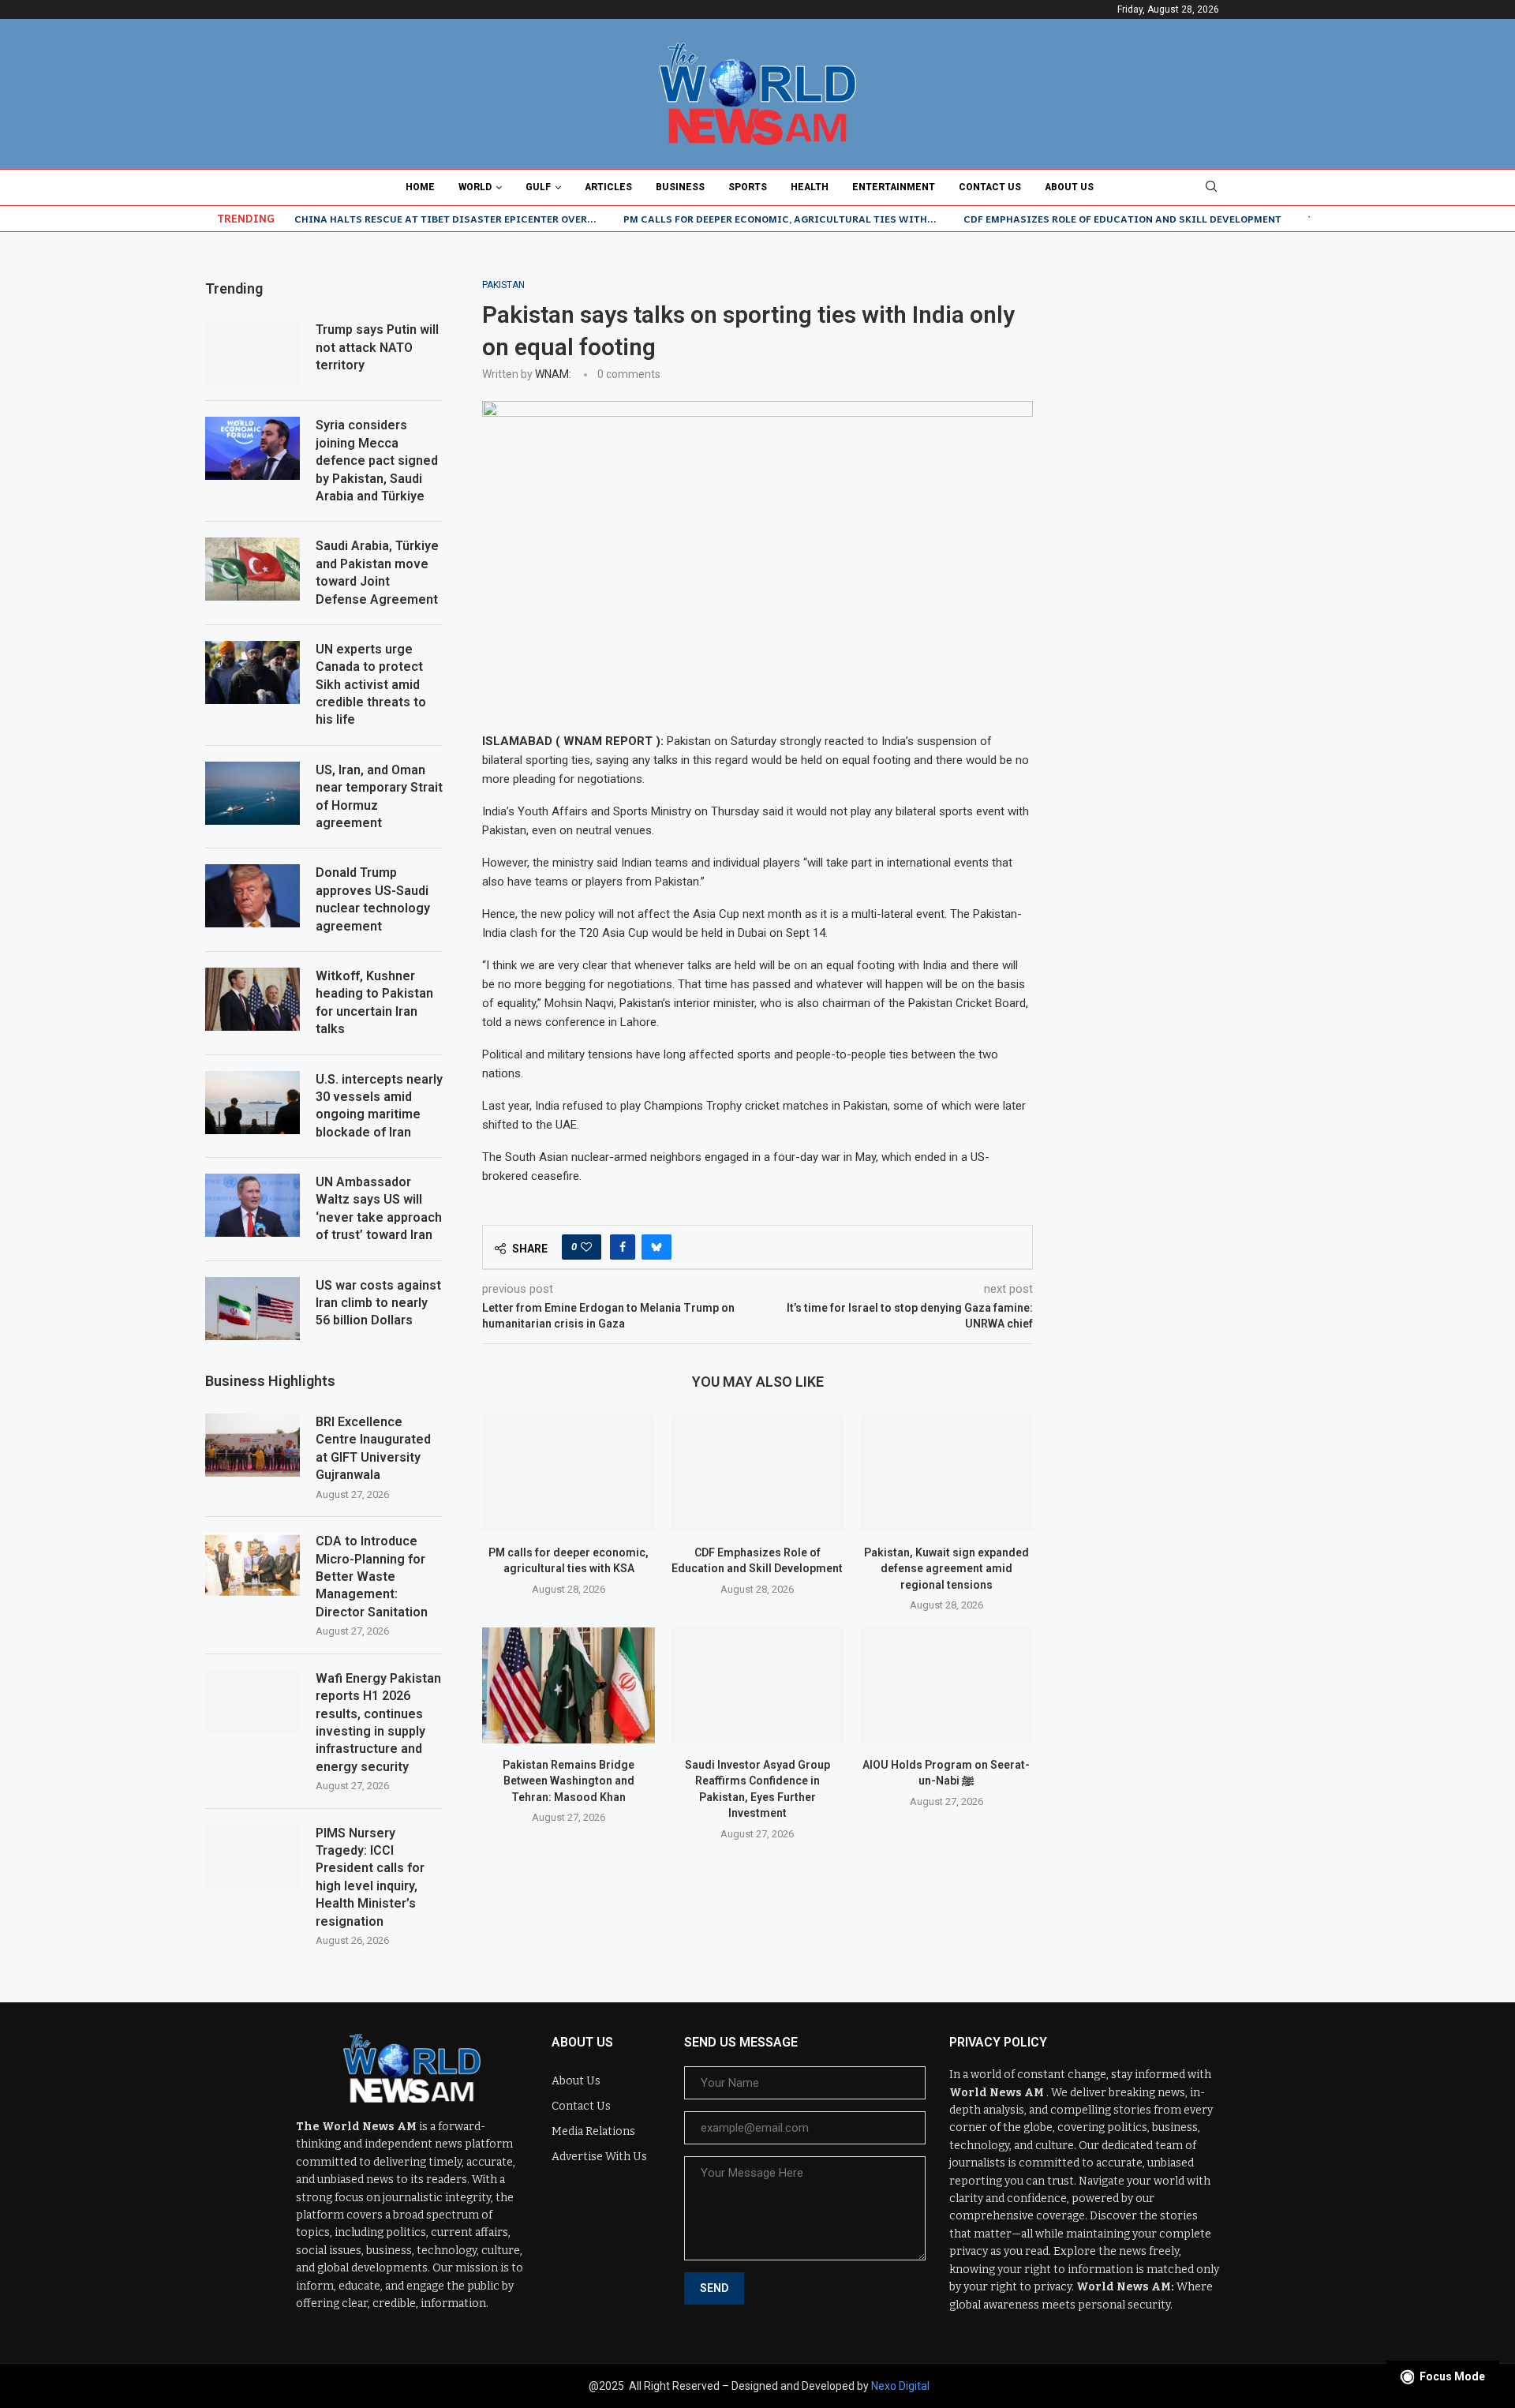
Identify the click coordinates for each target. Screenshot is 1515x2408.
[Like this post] (586, 1247)
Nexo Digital (900, 2386)
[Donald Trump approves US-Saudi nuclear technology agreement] (252, 896)
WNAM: (553, 374)
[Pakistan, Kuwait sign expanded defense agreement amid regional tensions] (946, 1473)
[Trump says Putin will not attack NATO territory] (252, 353)
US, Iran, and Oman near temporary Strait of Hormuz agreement (379, 796)
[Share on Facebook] (623, 1247)
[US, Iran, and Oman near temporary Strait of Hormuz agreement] (252, 793)
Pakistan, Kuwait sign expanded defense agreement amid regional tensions (946, 1569)
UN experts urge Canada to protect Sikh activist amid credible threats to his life (371, 685)
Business (680, 187)
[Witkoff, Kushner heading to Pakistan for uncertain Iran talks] (252, 999)
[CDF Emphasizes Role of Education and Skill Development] (757, 1473)
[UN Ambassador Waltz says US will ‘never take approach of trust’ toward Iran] (252, 1205)
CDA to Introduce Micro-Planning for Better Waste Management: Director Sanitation (372, 1577)
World (475, 187)
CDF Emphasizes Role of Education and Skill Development (1122, 219)
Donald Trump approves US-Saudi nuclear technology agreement (373, 899)
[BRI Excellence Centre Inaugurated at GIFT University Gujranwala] (252, 1445)
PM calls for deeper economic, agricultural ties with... (780, 219)
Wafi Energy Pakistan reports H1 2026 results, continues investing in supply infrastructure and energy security (378, 1723)
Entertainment (894, 187)
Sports (748, 187)
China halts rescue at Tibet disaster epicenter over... (445, 219)
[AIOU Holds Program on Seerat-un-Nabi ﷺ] (946, 1685)
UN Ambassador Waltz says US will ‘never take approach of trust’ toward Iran (379, 1208)
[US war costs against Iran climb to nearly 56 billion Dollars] (252, 1309)
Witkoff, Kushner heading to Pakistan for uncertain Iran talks (374, 1002)
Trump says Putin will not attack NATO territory (377, 347)
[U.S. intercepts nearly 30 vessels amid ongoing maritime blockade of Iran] (252, 1103)
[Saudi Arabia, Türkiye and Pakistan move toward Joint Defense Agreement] (252, 569)
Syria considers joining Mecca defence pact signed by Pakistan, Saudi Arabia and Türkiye (377, 461)
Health (810, 187)
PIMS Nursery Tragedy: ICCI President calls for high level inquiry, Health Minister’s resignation (370, 1877)
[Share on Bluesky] (656, 1247)
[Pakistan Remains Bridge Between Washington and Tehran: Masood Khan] (569, 1685)
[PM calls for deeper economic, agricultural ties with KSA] (569, 1473)
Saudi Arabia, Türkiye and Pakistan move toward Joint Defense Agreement (377, 572)
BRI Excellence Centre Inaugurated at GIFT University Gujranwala (373, 1448)
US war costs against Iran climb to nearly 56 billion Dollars (378, 1303)
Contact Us (990, 187)
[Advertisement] (1191, 378)
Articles (608, 187)
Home (420, 187)
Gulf (538, 187)
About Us (1069, 187)
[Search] (1211, 187)
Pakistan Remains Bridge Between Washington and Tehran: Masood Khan (569, 1781)
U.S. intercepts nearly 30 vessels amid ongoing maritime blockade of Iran (379, 1106)
